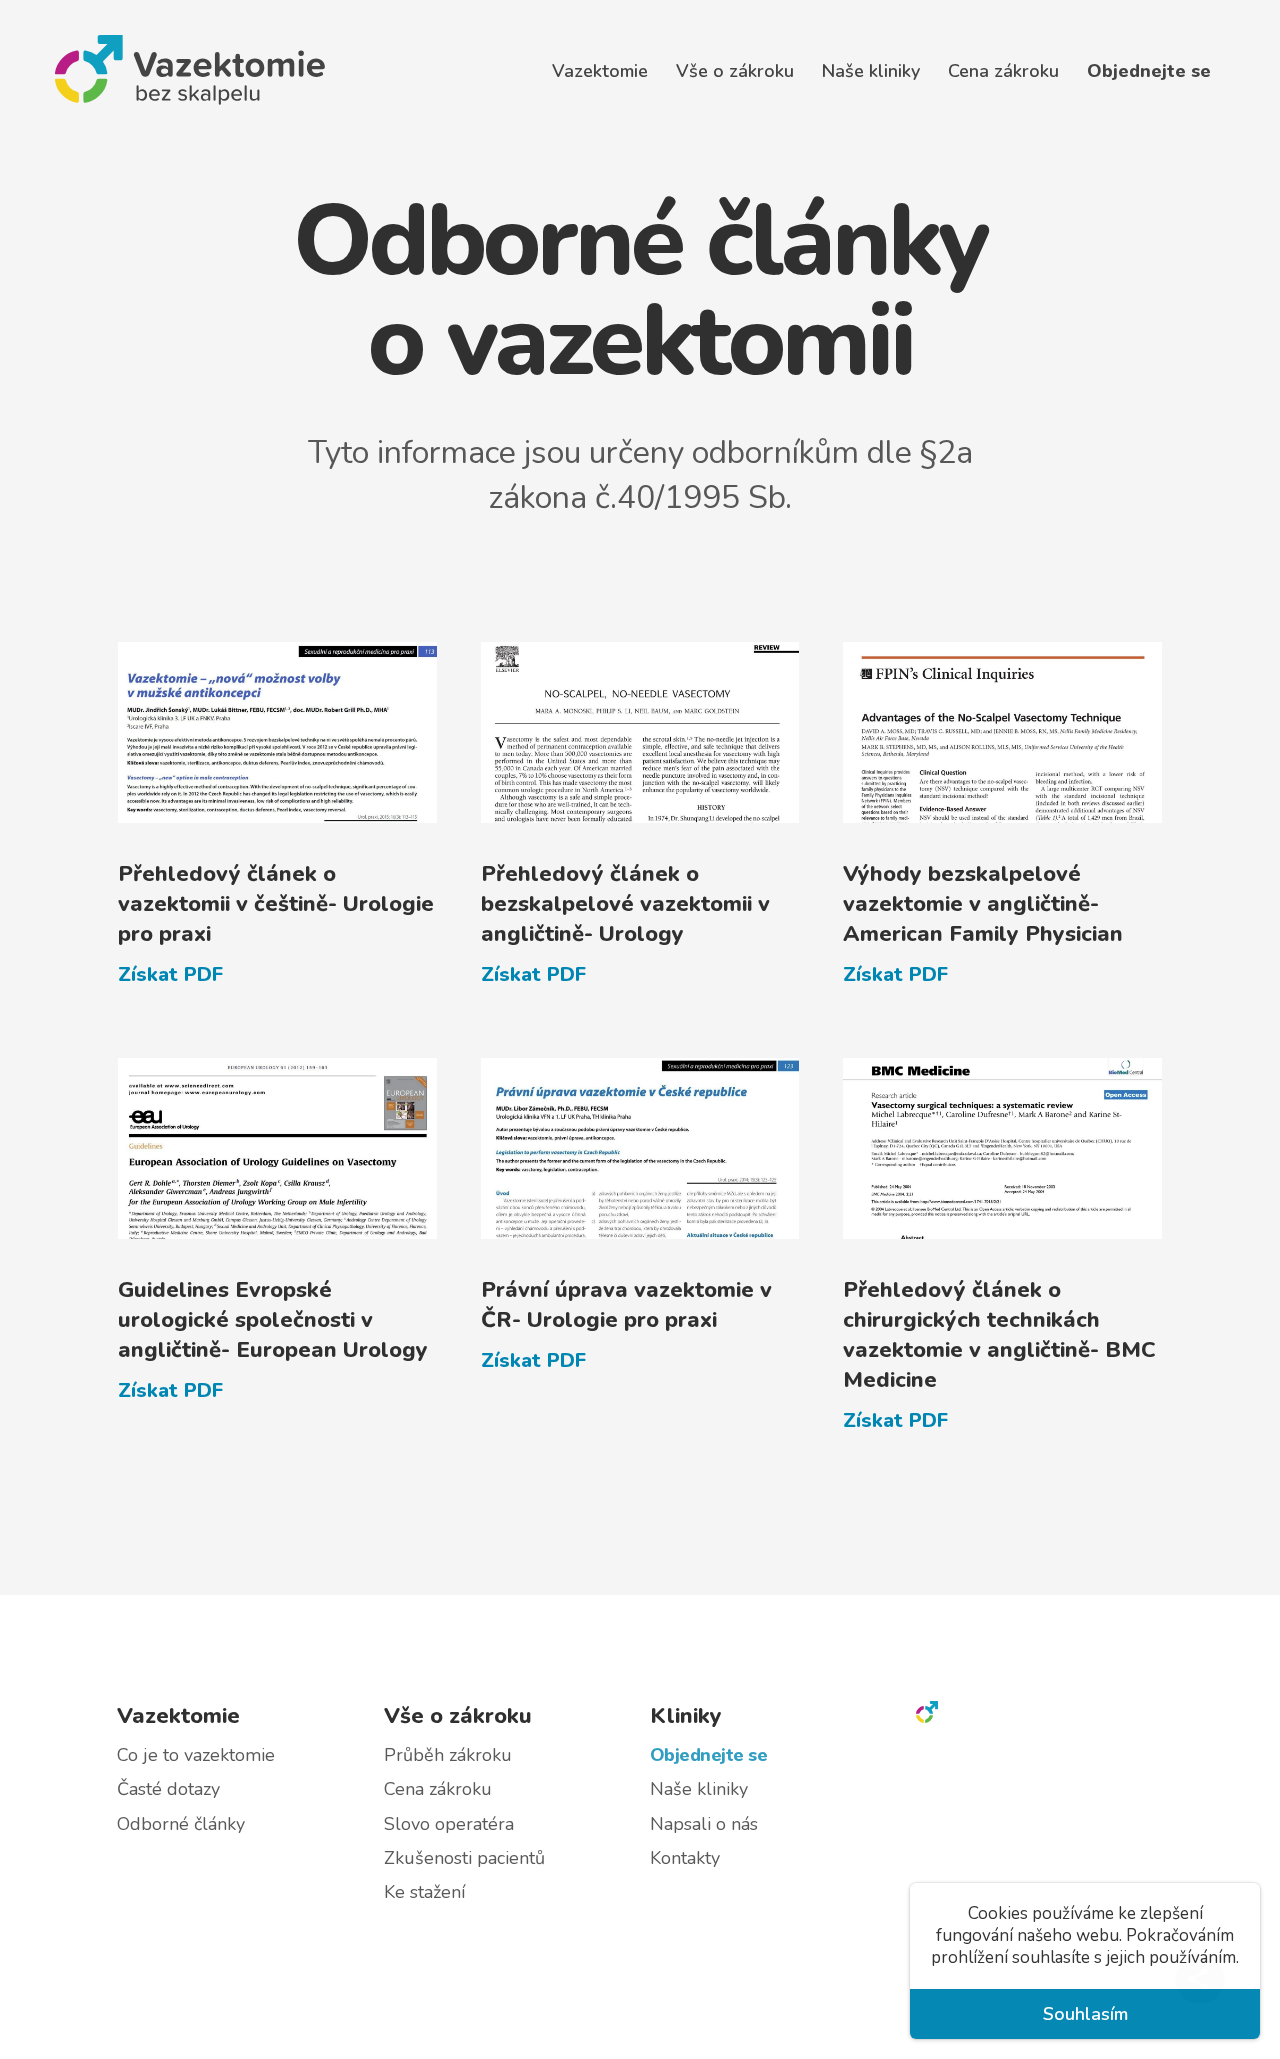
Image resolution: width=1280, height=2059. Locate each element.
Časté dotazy (168, 1789)
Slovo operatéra (449, 1824)
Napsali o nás (704, 1824)
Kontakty (685, 1858)
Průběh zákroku (448, 1755)
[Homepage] (927, 1716)
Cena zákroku (1003, 71)
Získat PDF (170, 974)
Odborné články (181, 1824)
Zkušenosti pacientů (464, 1858)
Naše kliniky (699, 1789)
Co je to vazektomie (196, 1755)
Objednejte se (1149, 71)
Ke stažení (424, 1893)
